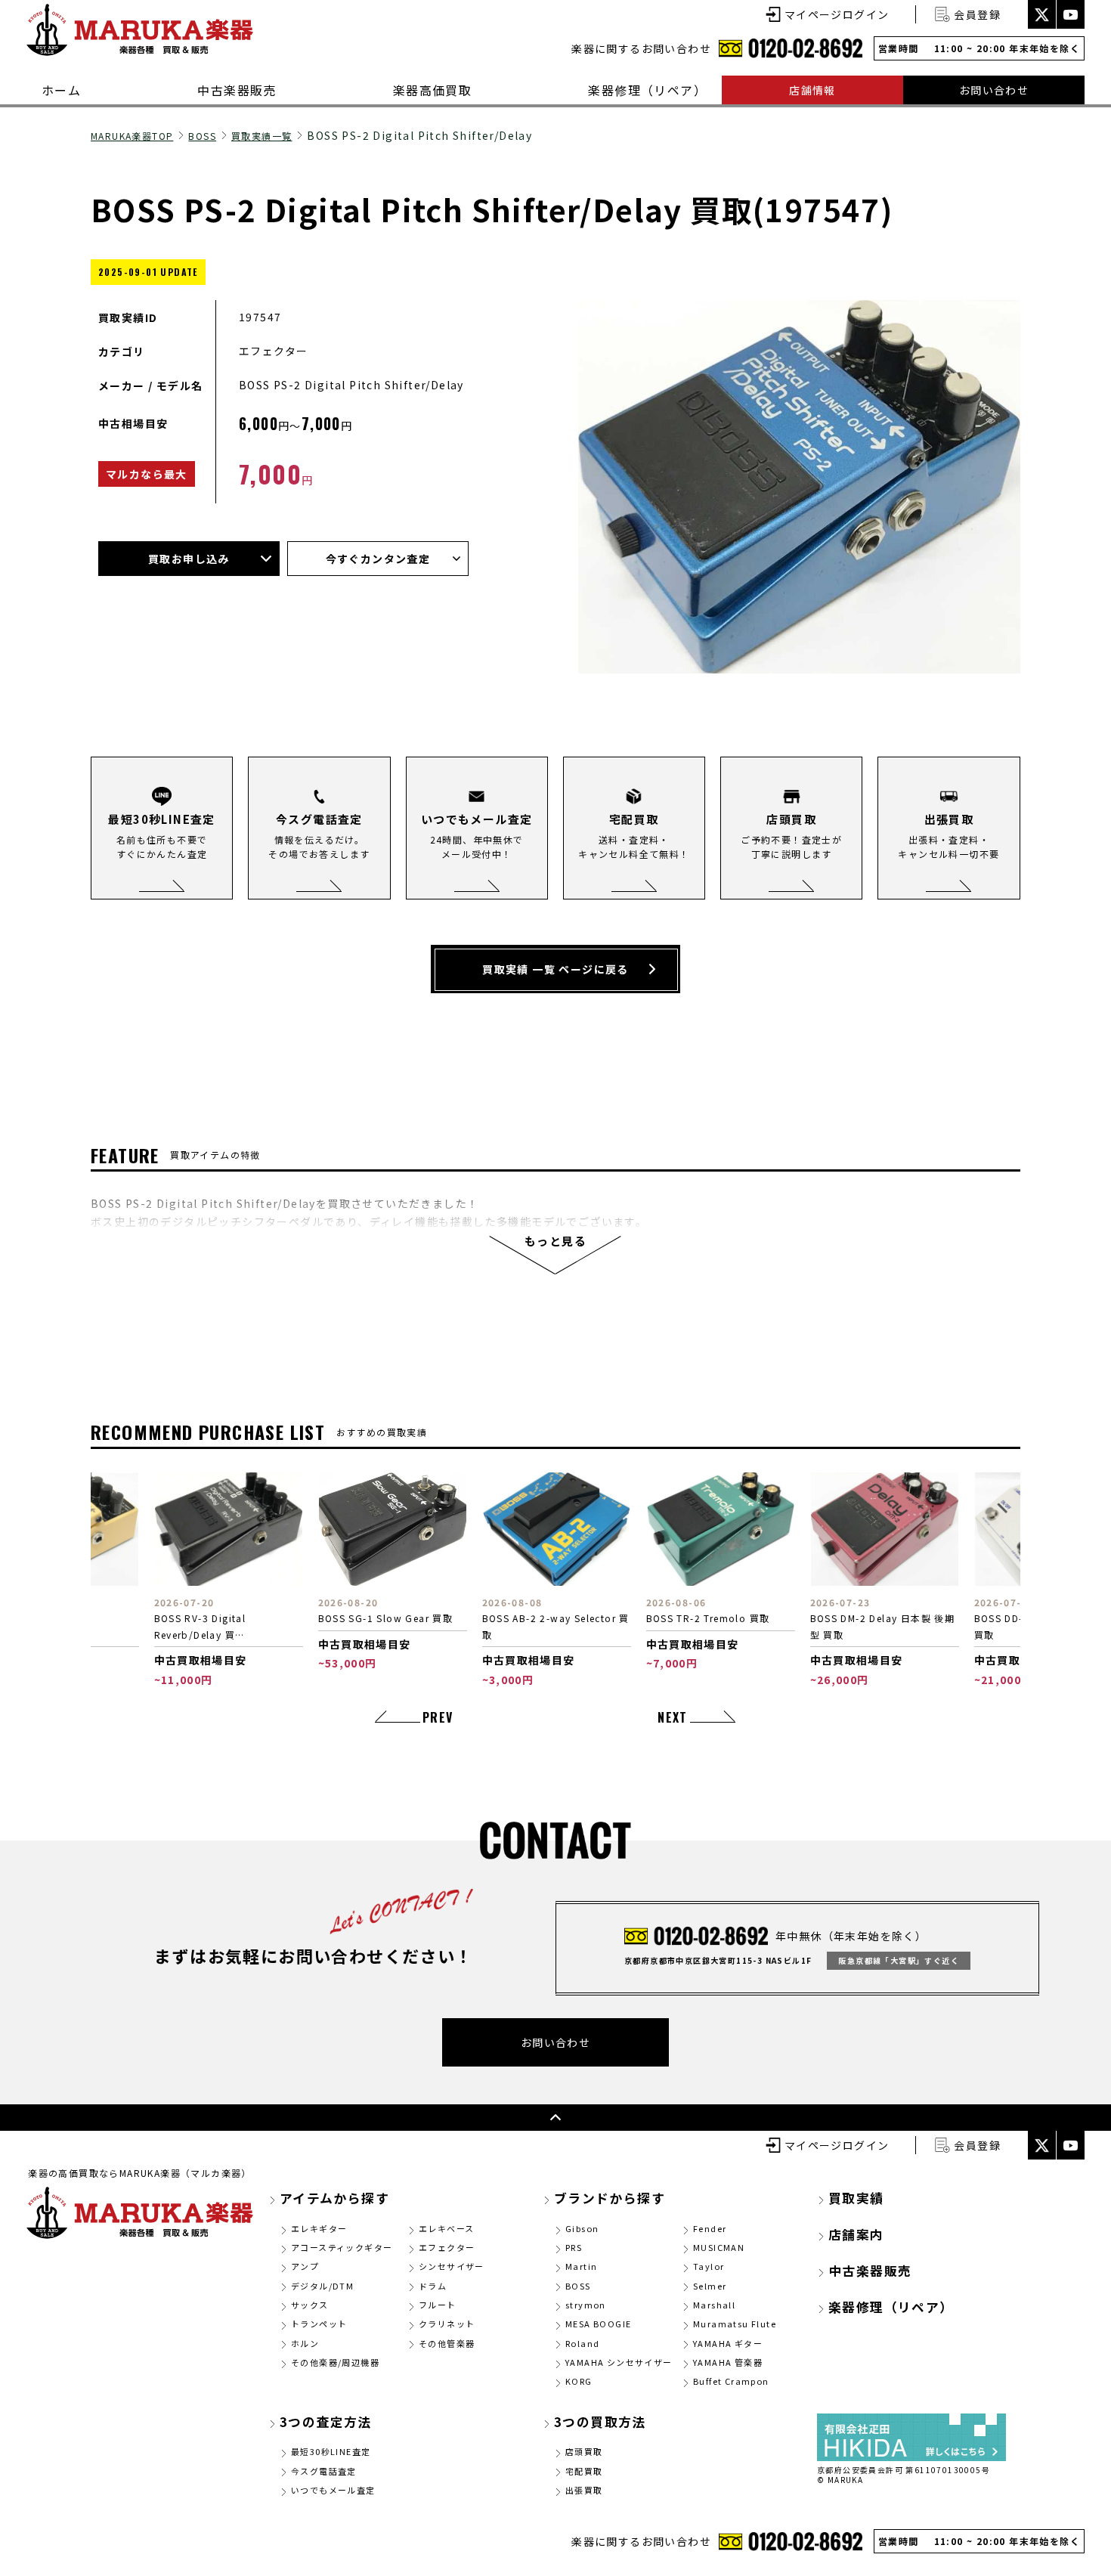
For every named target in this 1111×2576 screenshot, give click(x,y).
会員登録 (977, 14)
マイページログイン (837, 14)
